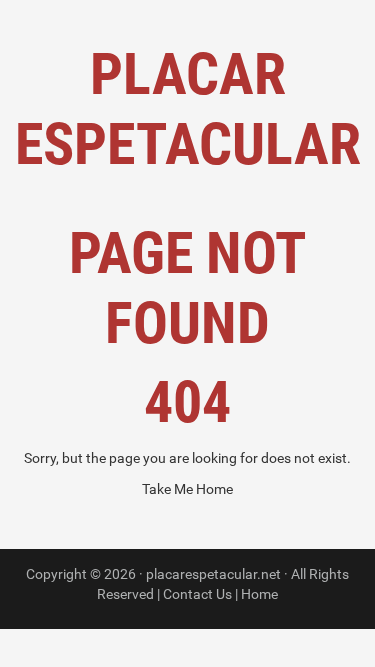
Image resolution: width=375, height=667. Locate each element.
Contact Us (197, 594)
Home (259, 594)
